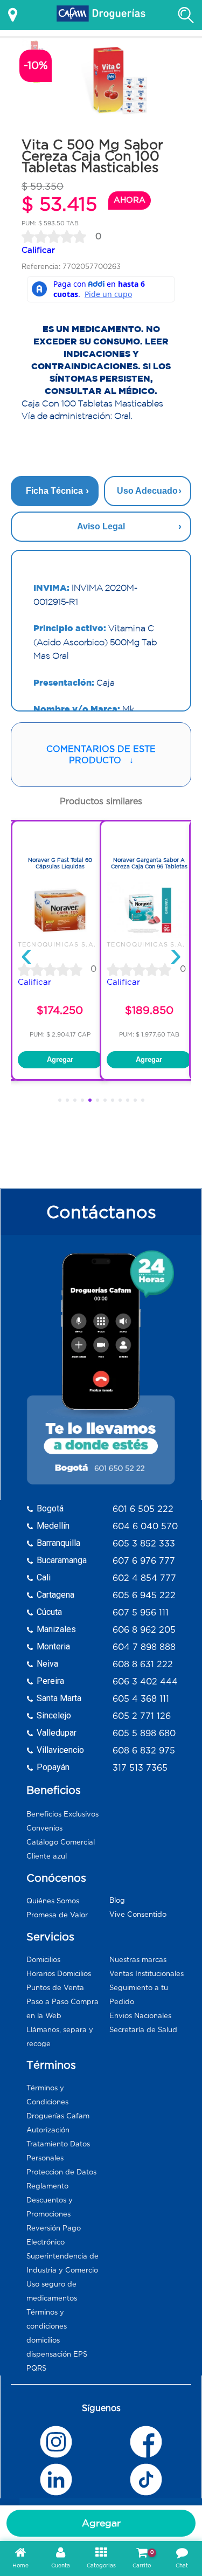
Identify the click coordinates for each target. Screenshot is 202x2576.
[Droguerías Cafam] (101, 15)
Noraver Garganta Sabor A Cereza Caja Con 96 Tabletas (149, 863)
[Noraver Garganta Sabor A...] (149, 936)
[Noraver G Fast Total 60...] (60, 936)
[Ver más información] (13, 15)
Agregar (101, 2523)
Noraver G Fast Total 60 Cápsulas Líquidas (60, 863)
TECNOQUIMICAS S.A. (57, 944)
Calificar (38, 250)
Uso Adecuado (147, 491)
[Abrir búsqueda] (186, 15)
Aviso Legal (101, 526)
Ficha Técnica (54, 491)
